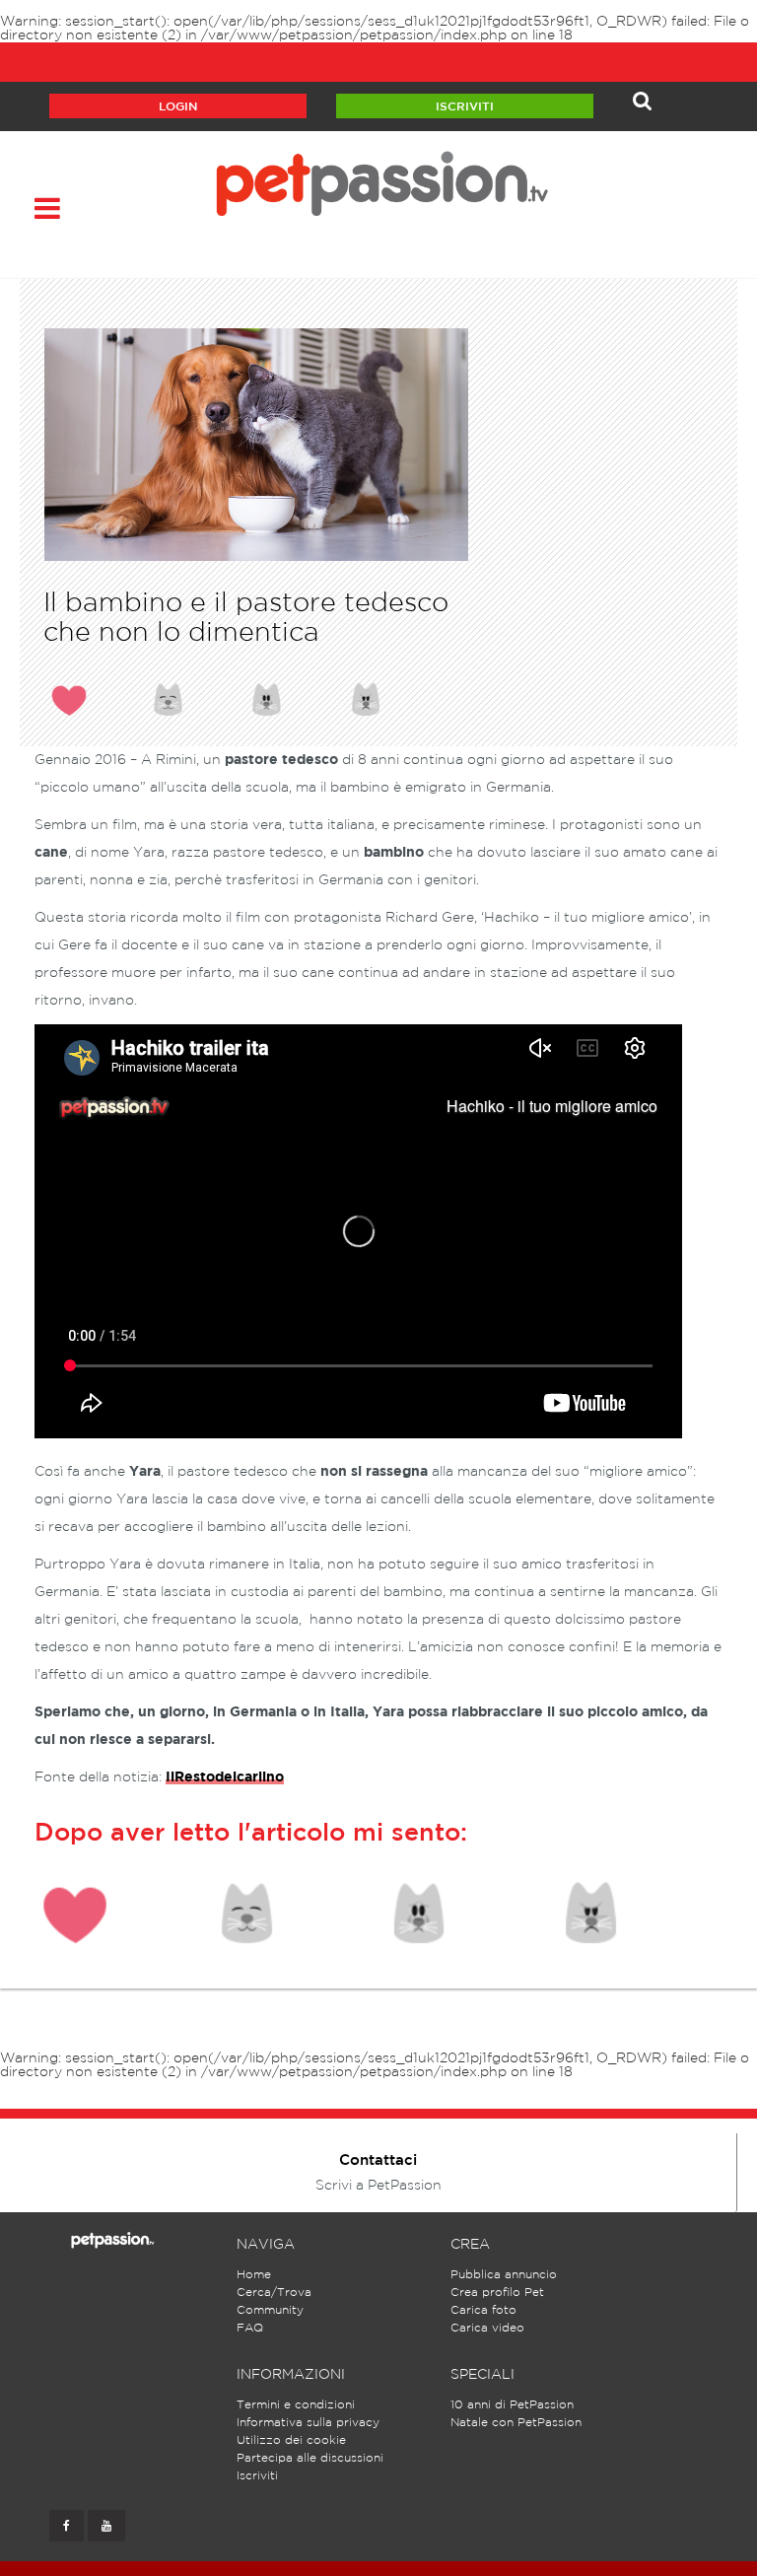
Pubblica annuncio (504, 2275)
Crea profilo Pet (497, 2293)
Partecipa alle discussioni (310, 2458)
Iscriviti (465, 107)
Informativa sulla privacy (308, 2423)
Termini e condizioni (296, 2405)
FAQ (250, 2328)
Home (254, 2275)
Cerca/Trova (274, 2293)
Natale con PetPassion (516, 2423)
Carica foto (483, 2310)
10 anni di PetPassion (512, 2405)
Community (270, 2310)
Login (178, 107)
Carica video (487, 2328)
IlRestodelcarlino (225, 1777)
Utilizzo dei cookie (291, 2440)
